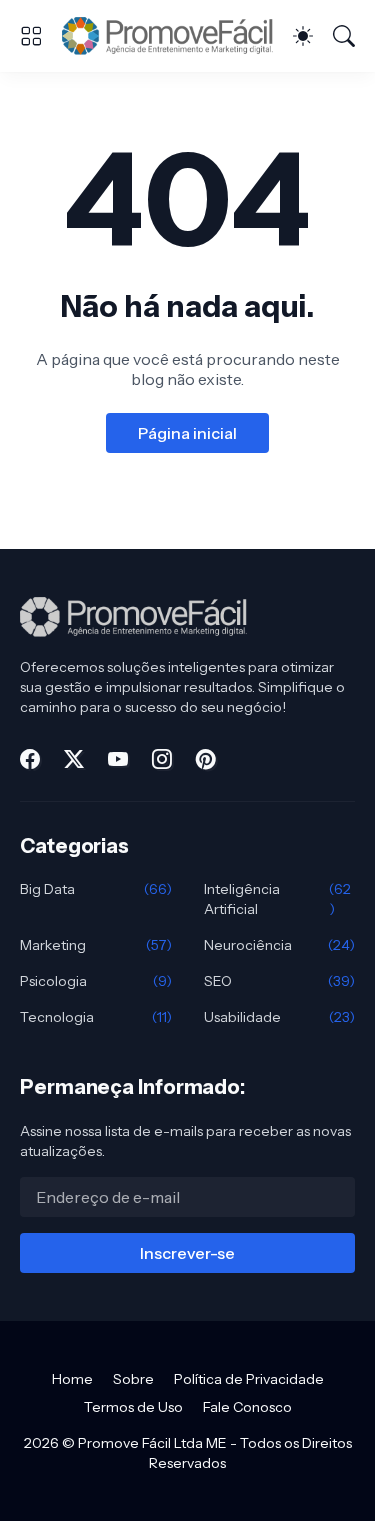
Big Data (96, 889)
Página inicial (187, 433)
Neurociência (280, 945)
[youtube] (118, 759)
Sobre (133, 1379)
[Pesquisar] (344, 36)
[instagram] (162, 759)
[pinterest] (206, 759)
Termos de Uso (133, 1407)
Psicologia (96, 981)
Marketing (96, 945)
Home (72, 1379)
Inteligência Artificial (278, 899)
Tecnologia (96, 1017)
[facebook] (30, 759)
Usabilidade (280, 1017)
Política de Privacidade (249, 1379)
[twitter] (74, 759)
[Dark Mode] (303, 36)
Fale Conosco (247, 1407)
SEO (280, 981)
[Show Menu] (31, 36)
